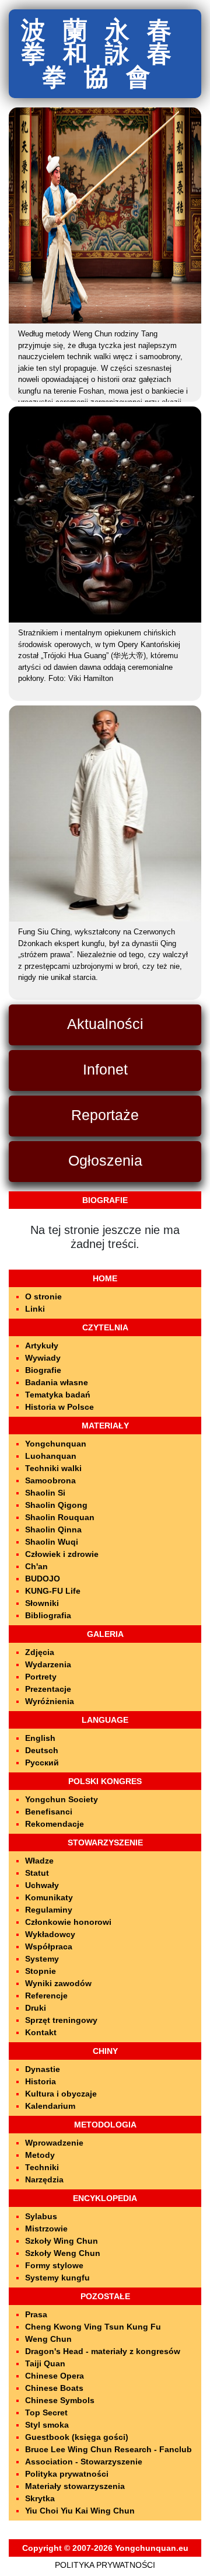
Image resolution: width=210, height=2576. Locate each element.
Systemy (42, 1959)
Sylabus (41, 2216)
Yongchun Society (62, 1799)
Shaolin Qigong (56, 1505)
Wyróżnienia (50, 1701)
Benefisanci (49, 1812)
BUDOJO (43, 1579)
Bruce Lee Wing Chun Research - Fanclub (108, 2449)
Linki (35, 1309)
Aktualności (105, 1024)
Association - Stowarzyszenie (84, 2462)
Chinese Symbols (60, 2400)
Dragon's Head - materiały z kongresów (103, 2351)
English (40, 1738)
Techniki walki (53, 1468)
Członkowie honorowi (68, 1922)
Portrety (41, 1677)
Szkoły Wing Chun (62, 2241)
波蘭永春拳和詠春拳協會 (105, 53)
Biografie (43, 1370)
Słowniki (42, 1603)
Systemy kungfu (57, 2278)
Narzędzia (44, 2179)
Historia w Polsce (60, 1407)
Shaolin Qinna (53, 1529)
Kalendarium (50, 2106)
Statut (37, 1873)
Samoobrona (50, 1480)
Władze (39, 1861)
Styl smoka (47, 2425)
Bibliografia (48, 1615)
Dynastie (43, 2069)
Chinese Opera (55, 2376)
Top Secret (46, 2412)
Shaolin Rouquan (60, 1517)
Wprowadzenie (54, 2143)
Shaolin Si (45, 1493)
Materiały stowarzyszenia (75, 2486)
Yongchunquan (56, 1444)
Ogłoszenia (105, 1160)
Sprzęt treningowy (61, 2020)
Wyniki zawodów (58, 1983)
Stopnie (41, 1971)
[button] (50, 215)
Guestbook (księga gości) (77, 2437)
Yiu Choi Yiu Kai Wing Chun (80, 2511)
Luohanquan (51, 1456)
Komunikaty (49, 1897)
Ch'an (36, 1566)
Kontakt (41, 2032)
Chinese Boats (54, 2388)
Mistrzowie (46, 2229)
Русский (42, 1762)
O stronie (43, 1296)
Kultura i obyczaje (61, 2094)
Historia (41, 2081)
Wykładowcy (50, 1934)
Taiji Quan (45, 2363)
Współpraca (49, 1946)
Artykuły (42, 1346)
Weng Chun (48, 2339)
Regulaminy (49, 1910)
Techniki (42, 2167)
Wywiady (43, 1358)
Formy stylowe (54, 2265)
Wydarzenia (48, 1664)
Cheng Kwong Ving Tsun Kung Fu (93, 2327)
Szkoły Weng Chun (63, 2253)
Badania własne (57, 1382)
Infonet (105, 1069)
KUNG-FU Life (53, 1591)
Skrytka (40, 2498)
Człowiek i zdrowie (62, 1554)
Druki (36, 2008)
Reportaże (105, 1115)
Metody (40, 2155)
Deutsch (42, 1750)
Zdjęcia (40, 1652)
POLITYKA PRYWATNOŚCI (105, 2565)
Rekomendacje (55, 1824)
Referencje (46, 1996)
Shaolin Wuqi (52, 1542)
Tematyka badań (58, 1395)
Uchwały (42, 1885)
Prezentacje (48, 1689)
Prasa (36, 2314)
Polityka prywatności (67, 2474)
